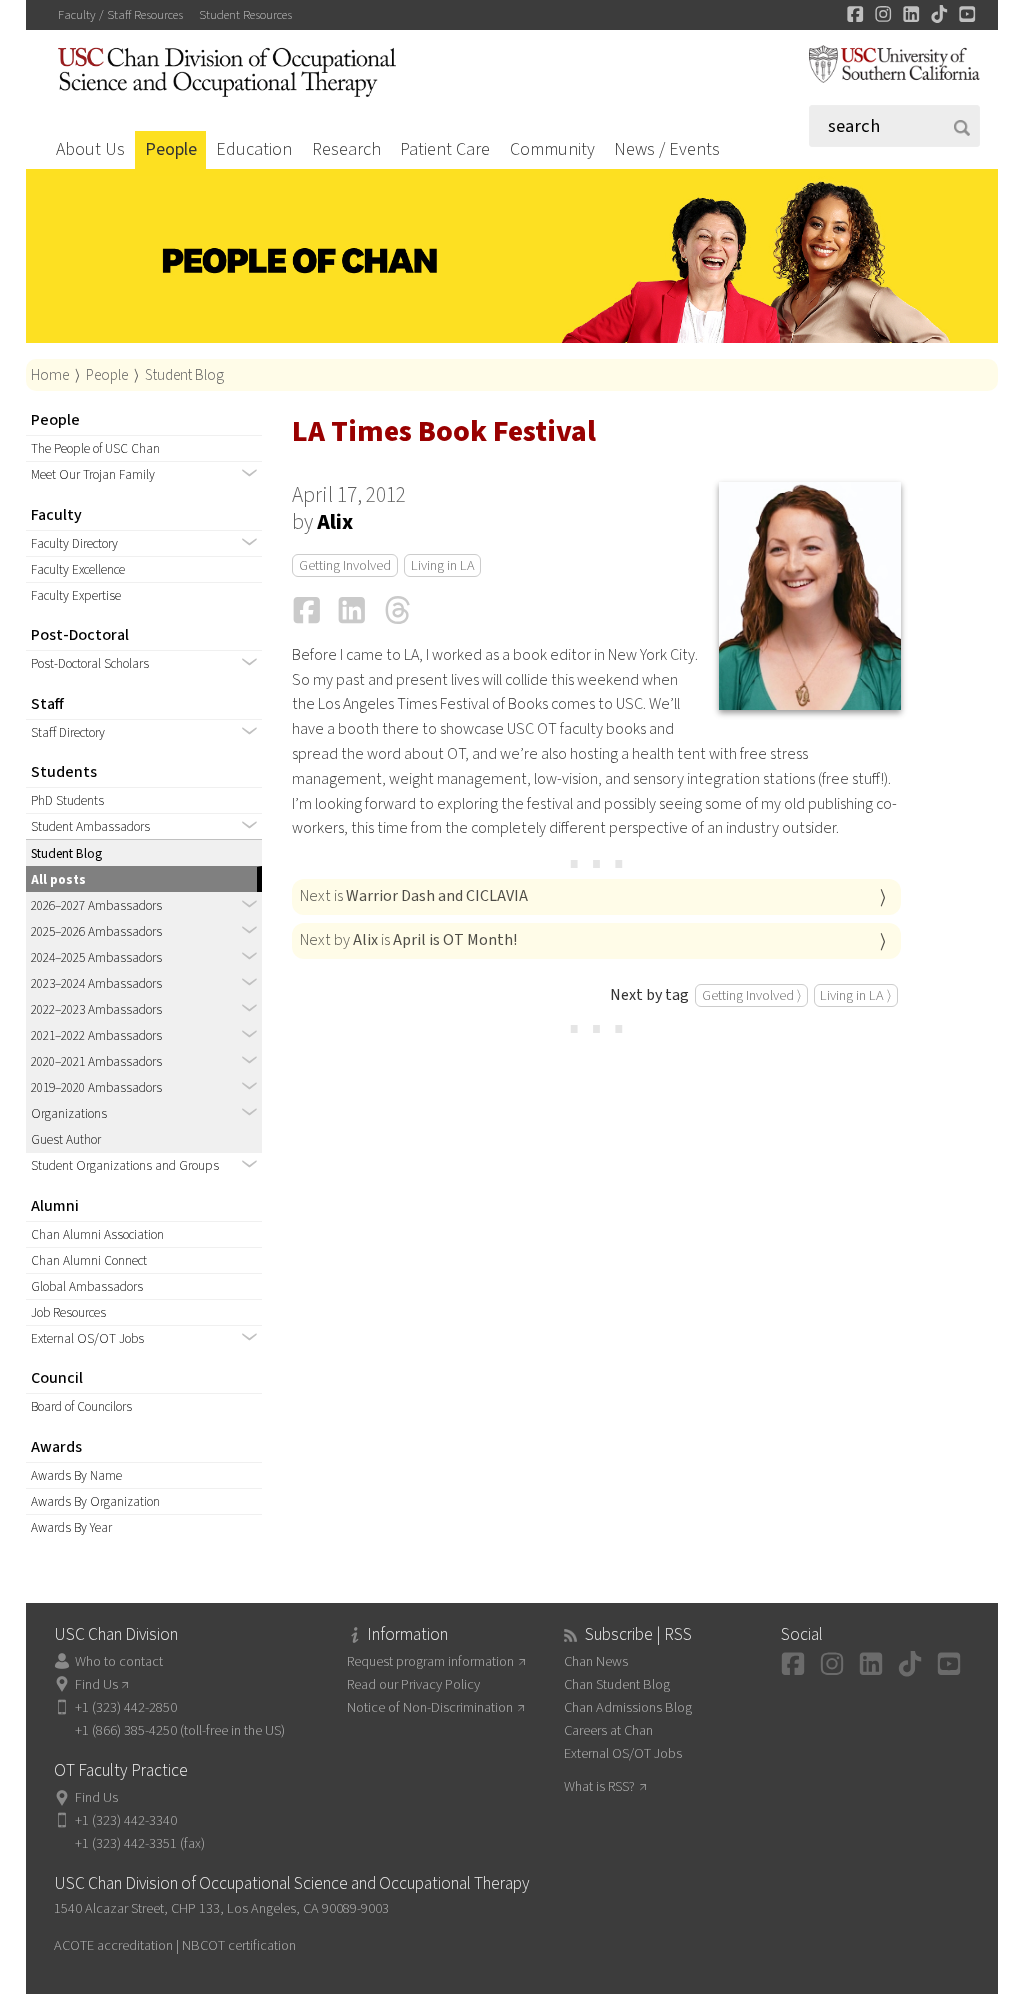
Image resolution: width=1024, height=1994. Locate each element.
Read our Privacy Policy (413, 1684)
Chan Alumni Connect (89, 1260)
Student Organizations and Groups (125, 1165)
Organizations (69, 1113)
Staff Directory (68, 732)
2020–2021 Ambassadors (96, 1061)
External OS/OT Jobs (87, 1338)
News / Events (667, 149)
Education (254, 149)
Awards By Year (71, 1527)
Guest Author (66, 1139)
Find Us (96, 1684)
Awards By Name (76, 1475)
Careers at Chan (608, 1730)
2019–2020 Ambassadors (96, 1087)
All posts (58, 879)
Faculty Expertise (76, 595)
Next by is (408, 940)
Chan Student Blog (617, 1684)
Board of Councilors (81, 1406)
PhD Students (67, 800)
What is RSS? (599, 1786)
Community (552, 149)
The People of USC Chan (95, 448)
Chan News (596, 1661)
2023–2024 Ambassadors (96, 983)
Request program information (430, 1661)
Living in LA (443, 565)
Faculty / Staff (120, 15)
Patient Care (445, 149)
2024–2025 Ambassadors (96, 957)
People (171, 149)
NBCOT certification (239, 1945)
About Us (90, 149)
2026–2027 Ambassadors (96, 905)
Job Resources (68, 1312)
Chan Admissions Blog (628, 1707)
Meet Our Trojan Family (93, 474)
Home (50, 375)
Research (346, 149)
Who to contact (118, 1661)
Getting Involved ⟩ (751, 995)
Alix (335, 522)
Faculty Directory (74, 543)
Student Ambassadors (90, 826)
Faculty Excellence (78, 569)
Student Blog (184, 375)
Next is (414, 896)
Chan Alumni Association (97, 1234)
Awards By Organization (95, 1501)
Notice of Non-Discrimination (430, 1707)
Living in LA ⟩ (855, 995)
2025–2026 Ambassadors (96, 931)
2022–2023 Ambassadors (96, 1009)
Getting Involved (345, 565)
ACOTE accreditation (113, 1945)
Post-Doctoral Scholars (90, 663)
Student (245, 15)
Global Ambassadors (87, 1286)
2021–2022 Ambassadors (96, 1035)
